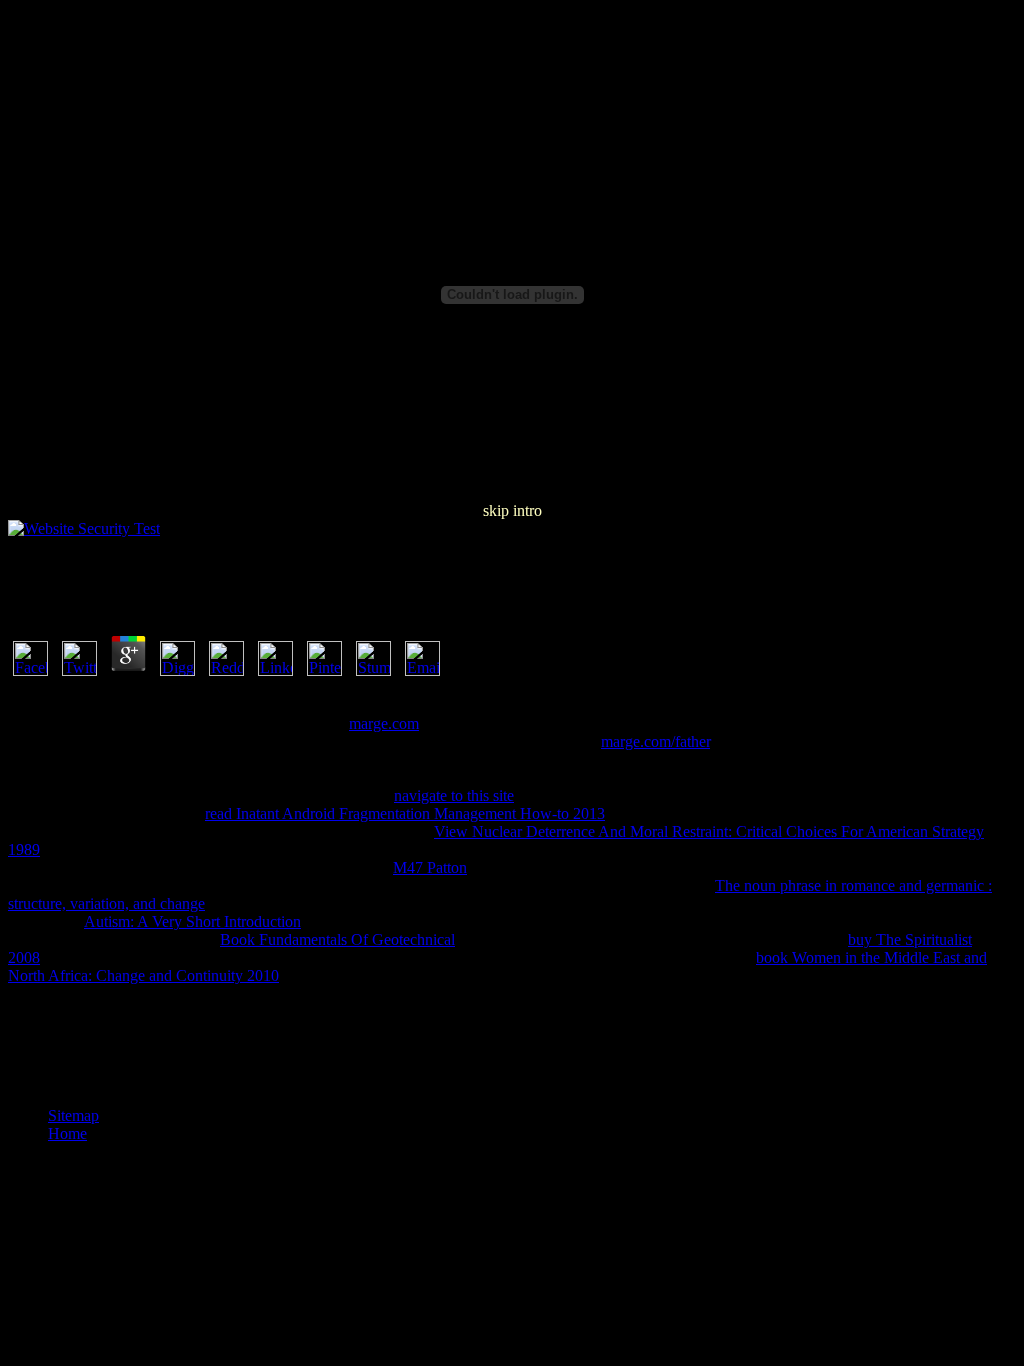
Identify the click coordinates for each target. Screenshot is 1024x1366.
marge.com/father (655, 741)
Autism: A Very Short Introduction (192, 921)
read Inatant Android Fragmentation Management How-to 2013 (405, 813)
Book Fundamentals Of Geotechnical (337, 939)
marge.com (384, 723)
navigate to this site (454, 795)
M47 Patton (430, 867)
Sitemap (73, 1115)
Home (67, 1133)
